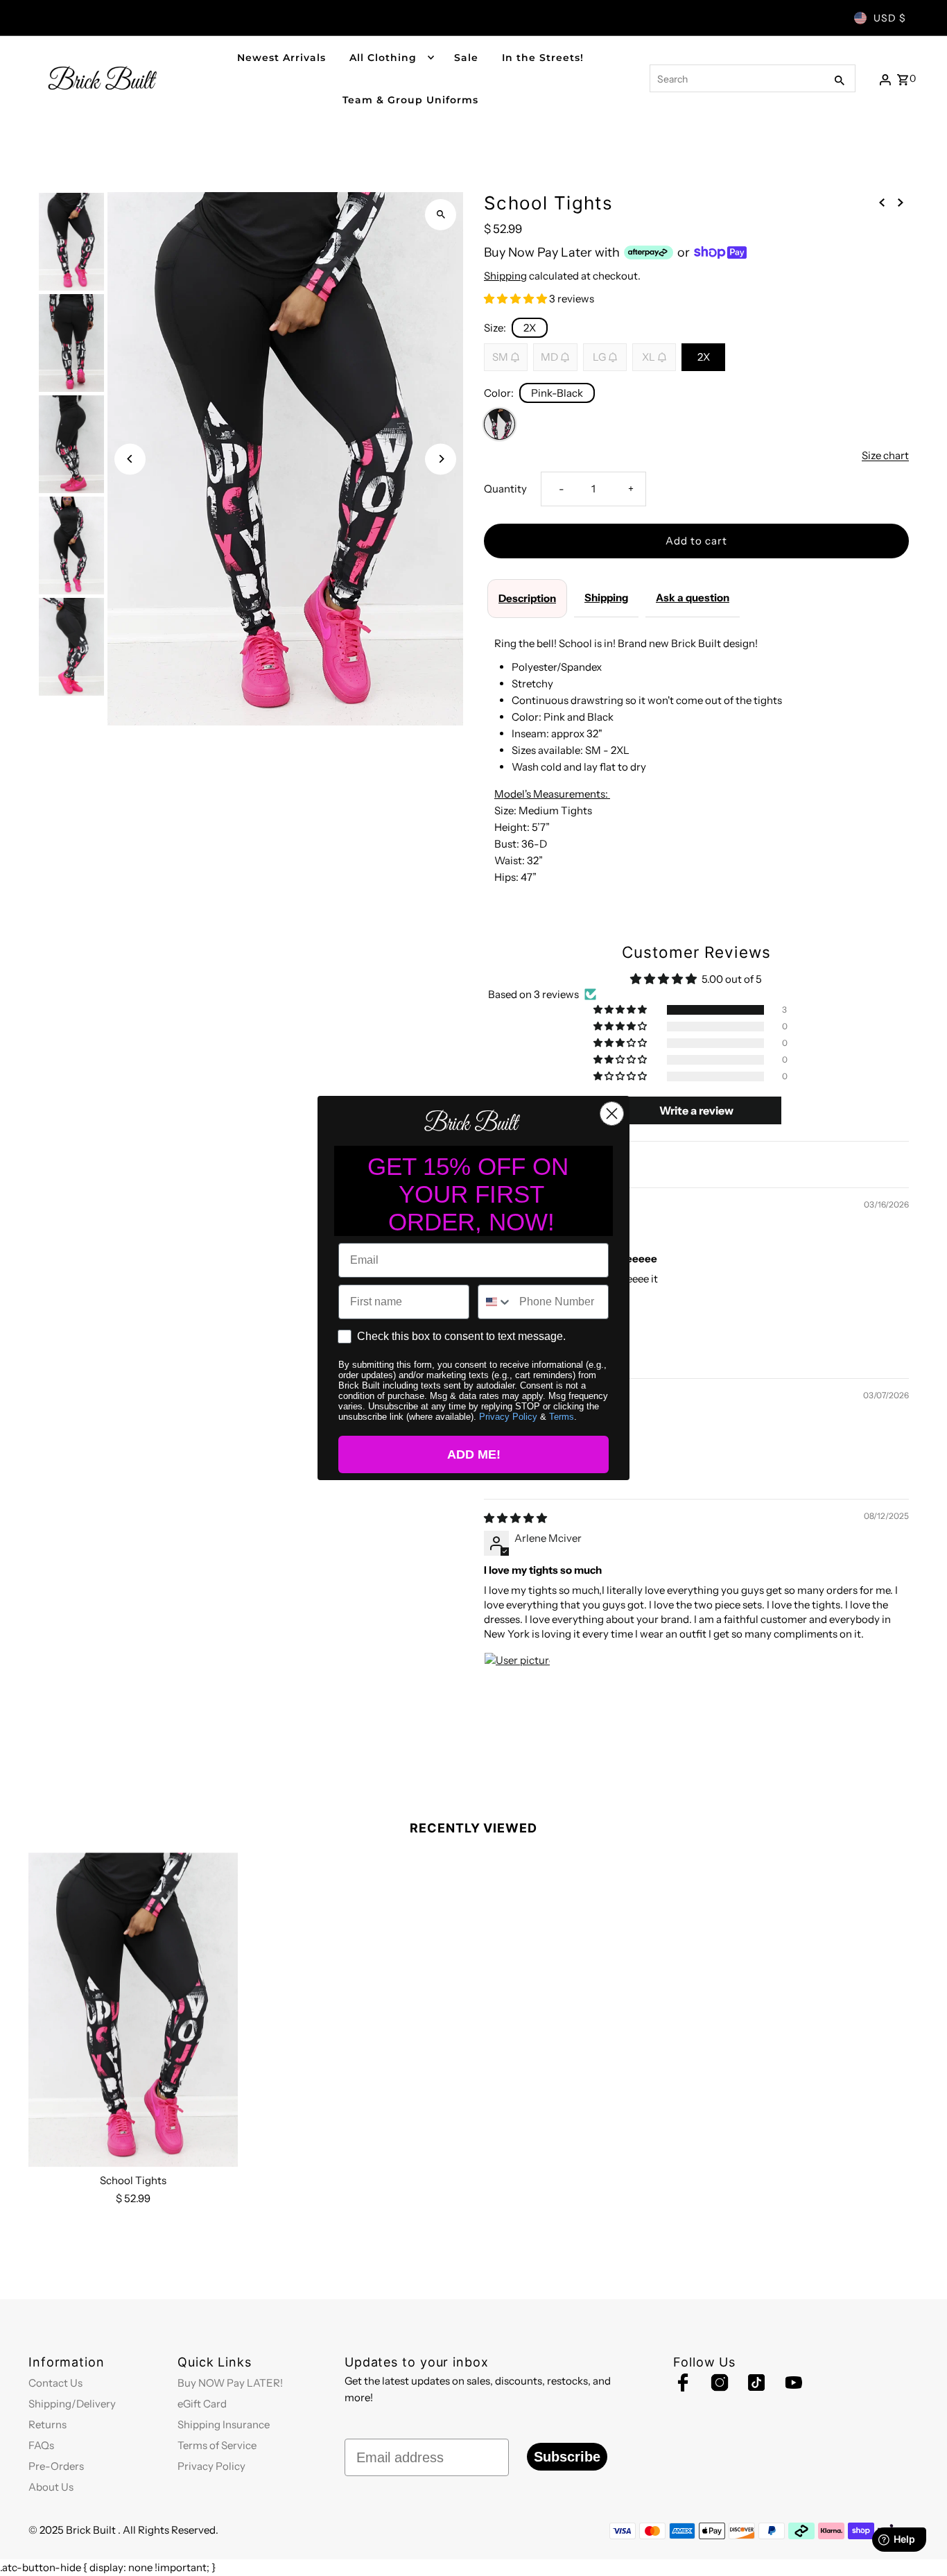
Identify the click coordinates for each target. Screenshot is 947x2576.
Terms (562, 1417)
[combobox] (495, 1302)
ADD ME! (474, 1454)
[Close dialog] (612, 1114)
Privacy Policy (508, 1417)
